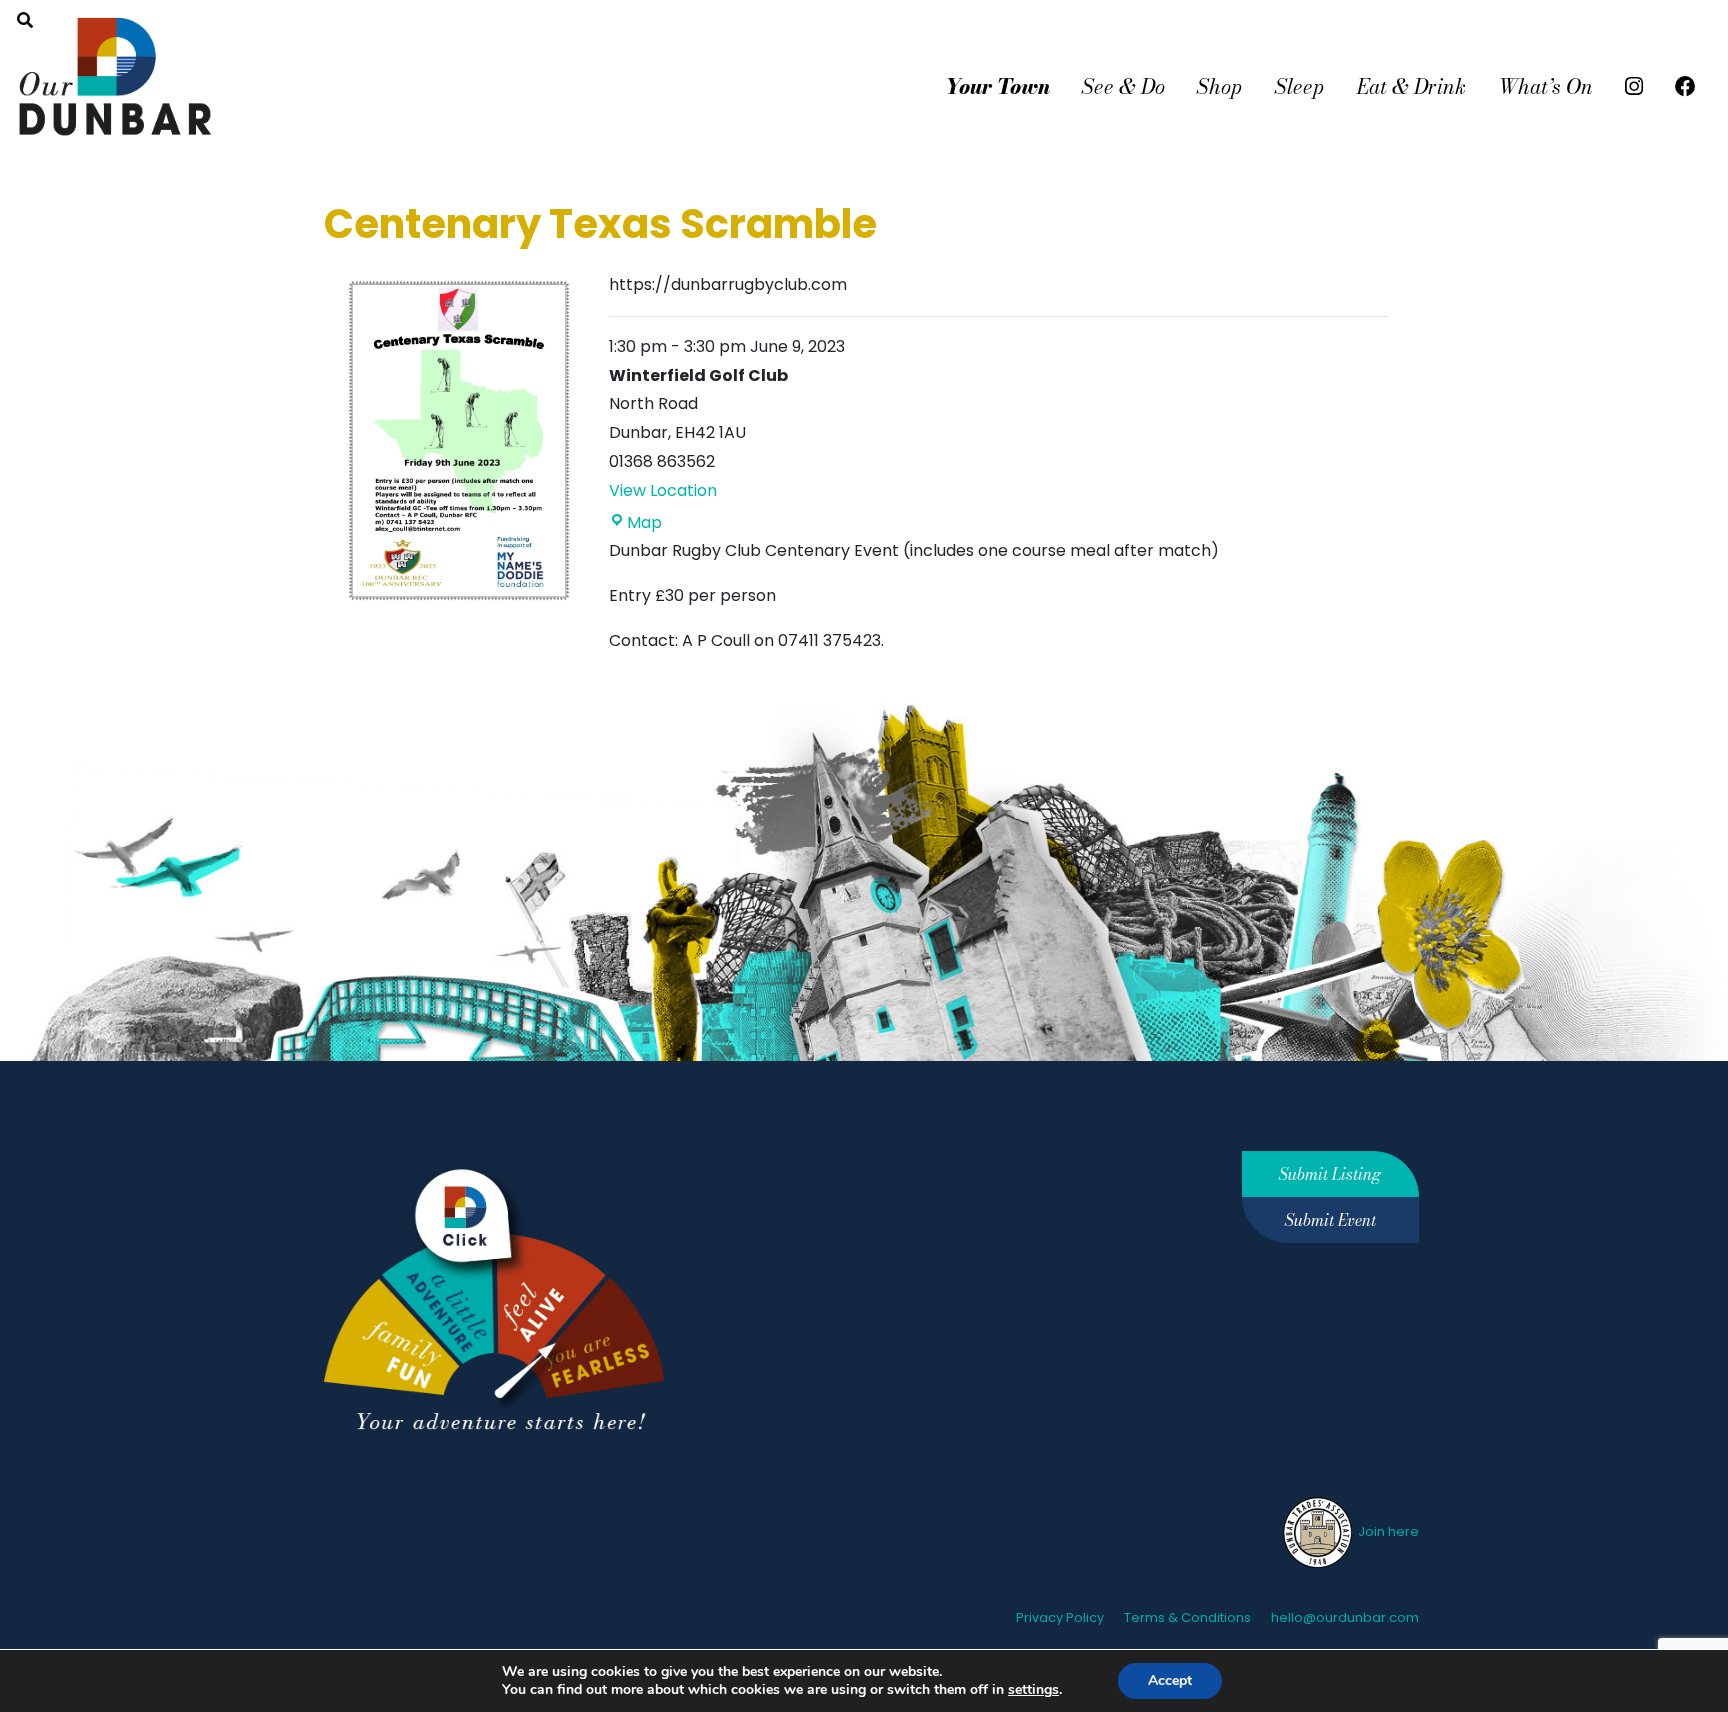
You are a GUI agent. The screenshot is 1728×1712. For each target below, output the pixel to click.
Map (644, 522)
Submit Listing (1330, 1174)
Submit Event (1330, 1220)
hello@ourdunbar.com (1345, 1617)
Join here (1387, 1531)
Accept (1170, 1680)
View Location (663, 490)
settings (1033, 1690)
